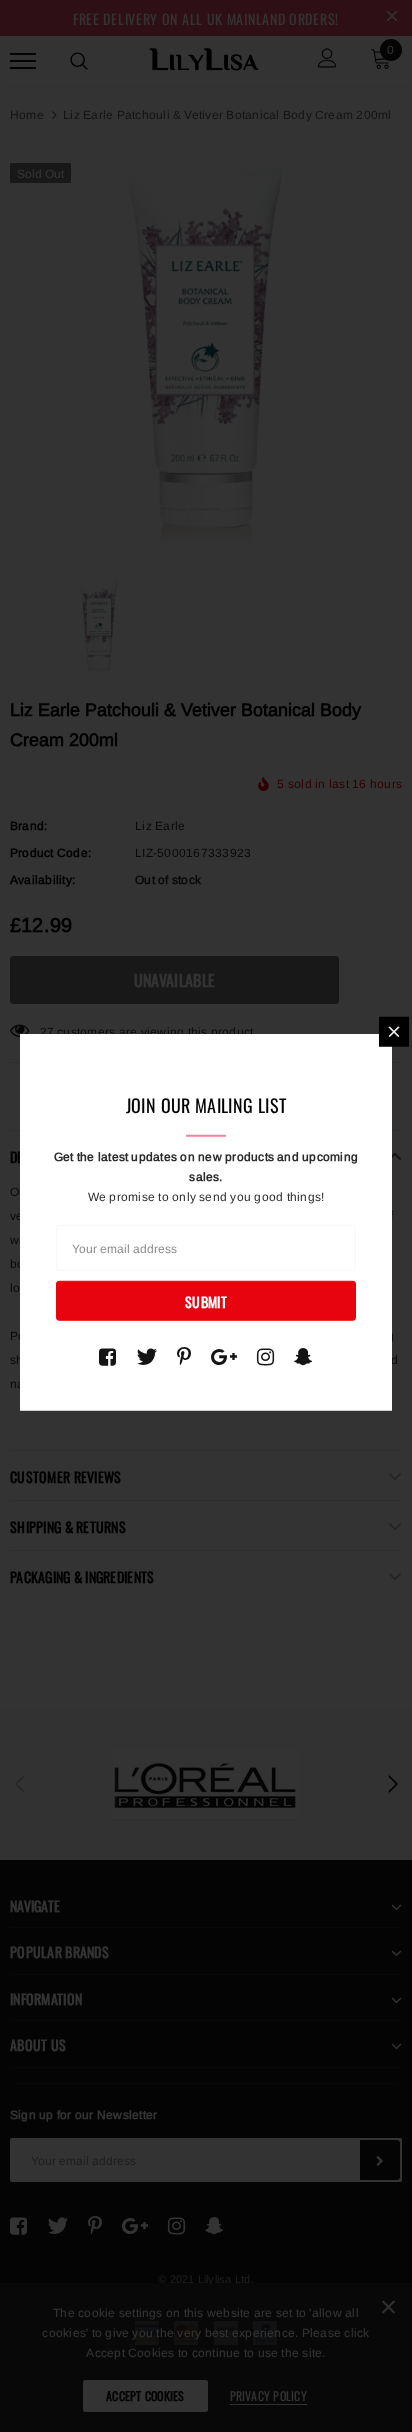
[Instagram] (265, 1356)
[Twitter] (146, 1356)
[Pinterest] (184, 1356)
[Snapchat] (303, 1356)
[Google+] (224, 1356)
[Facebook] (107, 1356)
